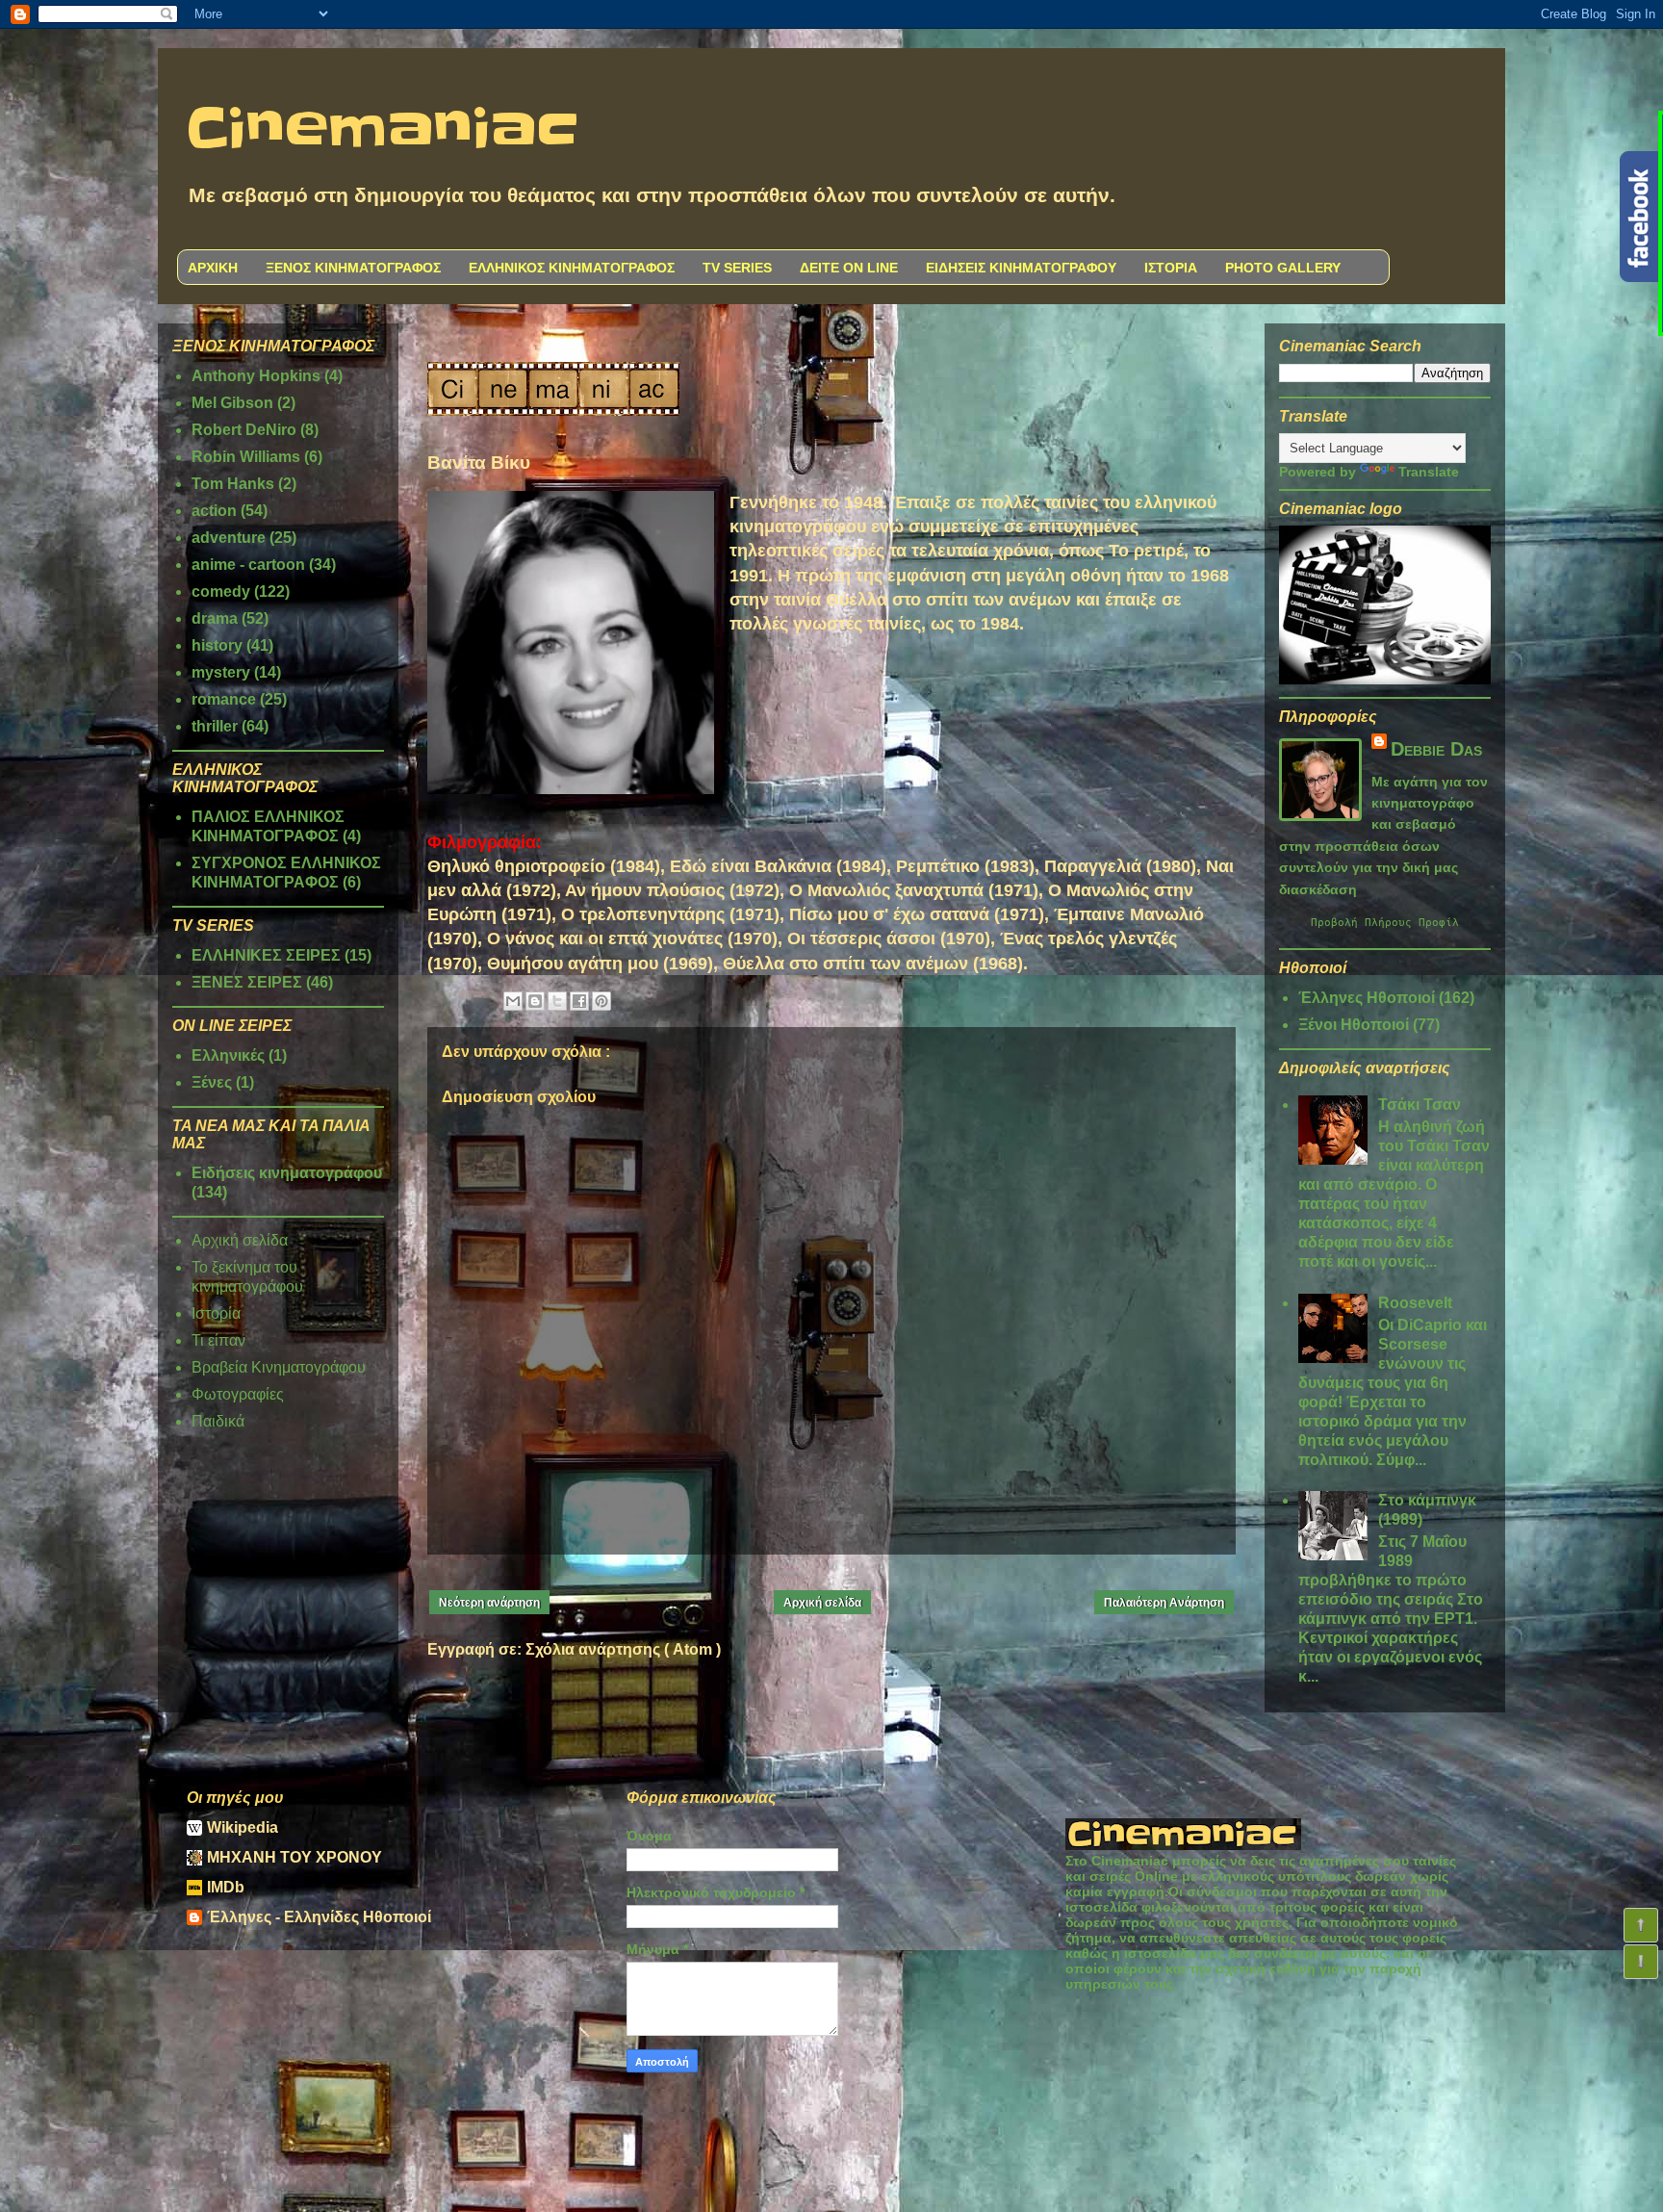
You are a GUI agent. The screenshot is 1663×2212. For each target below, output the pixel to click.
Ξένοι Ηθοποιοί (1354, 1025)
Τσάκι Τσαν (1420, 1105)
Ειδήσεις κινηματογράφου (287, 1173)
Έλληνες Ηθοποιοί (1367, 998)
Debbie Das (1436, 749)
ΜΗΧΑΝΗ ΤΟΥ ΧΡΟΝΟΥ (294, 1857)
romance (224, 699)
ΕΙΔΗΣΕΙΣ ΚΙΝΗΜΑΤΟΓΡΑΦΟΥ (1021, 268)
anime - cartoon (248, 565)
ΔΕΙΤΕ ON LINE (849, 268)
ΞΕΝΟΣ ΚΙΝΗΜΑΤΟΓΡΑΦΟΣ (353, 268)
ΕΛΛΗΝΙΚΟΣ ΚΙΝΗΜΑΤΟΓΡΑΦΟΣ (572, 268)
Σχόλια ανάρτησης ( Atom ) (623, 1649)
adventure (229, 538)
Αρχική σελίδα (822, 1603)
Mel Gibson (232, 403)
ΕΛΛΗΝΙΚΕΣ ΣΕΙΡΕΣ (266, 955)
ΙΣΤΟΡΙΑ (1171, 268)
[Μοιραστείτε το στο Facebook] (579, 1001)
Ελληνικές (228, 1055)
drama (215, 618)
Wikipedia (243, 1827)
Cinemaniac (383, 130)
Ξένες (212, 1082)
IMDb (226, 1887)
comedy (221, 592)
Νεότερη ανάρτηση (489, 1603)
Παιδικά (218, 1421)
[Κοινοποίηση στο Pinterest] (601, 1001)
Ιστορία (216, 1313)
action (214, 511)
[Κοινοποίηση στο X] (557, 1001)
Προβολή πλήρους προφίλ (1385, 923)
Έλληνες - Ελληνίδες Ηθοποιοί (319, 1917)
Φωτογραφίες (238, 1394)
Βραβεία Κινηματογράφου (279, 1367)
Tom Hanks (233, 484)
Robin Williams (246, 457)
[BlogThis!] (535, 1001)
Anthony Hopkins (256, 376)
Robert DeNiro (244, 430)
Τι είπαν (218, 1340)
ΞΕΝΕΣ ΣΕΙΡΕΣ (247, 982)
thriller (215, 726)
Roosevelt (1415, 1303)
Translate (1429, 472)
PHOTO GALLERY (1283, 268)
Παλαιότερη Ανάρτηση (1164, 1603)
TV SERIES (737, 268)
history (217, 645)
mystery (221, 672)
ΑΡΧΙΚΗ (213, 268)
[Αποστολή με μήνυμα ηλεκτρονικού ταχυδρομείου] (513, 1001)
